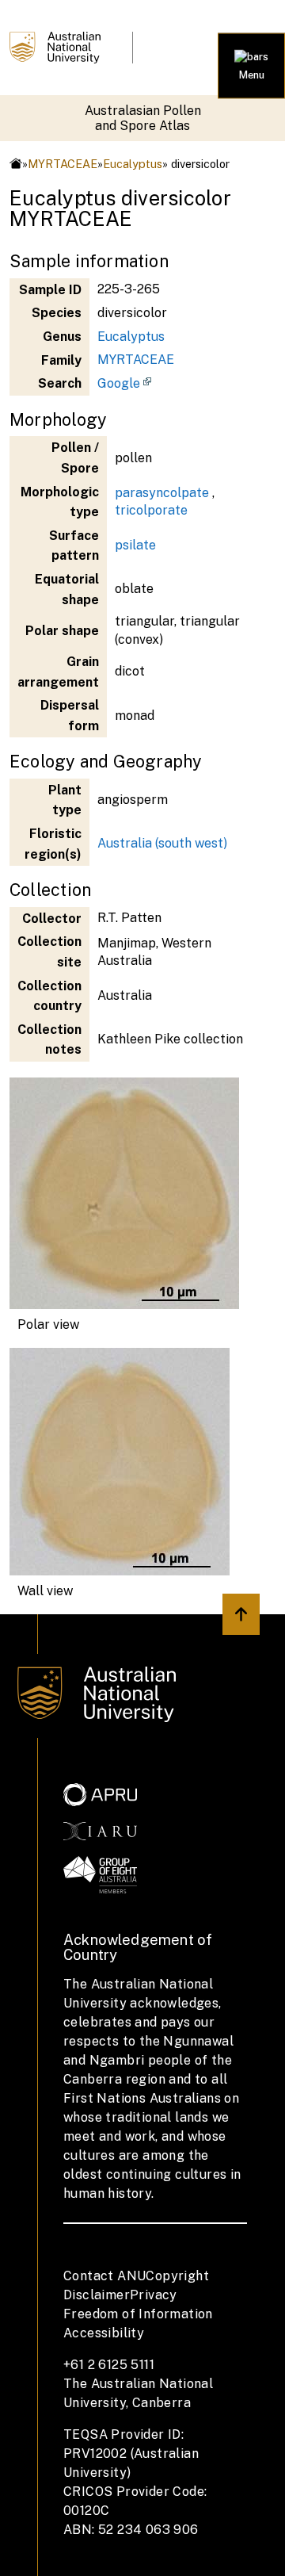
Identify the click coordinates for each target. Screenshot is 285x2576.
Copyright (177, 2276)
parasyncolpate (162, 493)
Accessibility (104, 2333)
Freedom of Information (138, 2314)
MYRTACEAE (63, 164)
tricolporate (151, 510)
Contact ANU (104, 2276)
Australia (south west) (162, 843)
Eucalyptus (133, 164)
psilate (135, 545)
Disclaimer (97, 2295)
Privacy (154, 2295)
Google (119, 383)
